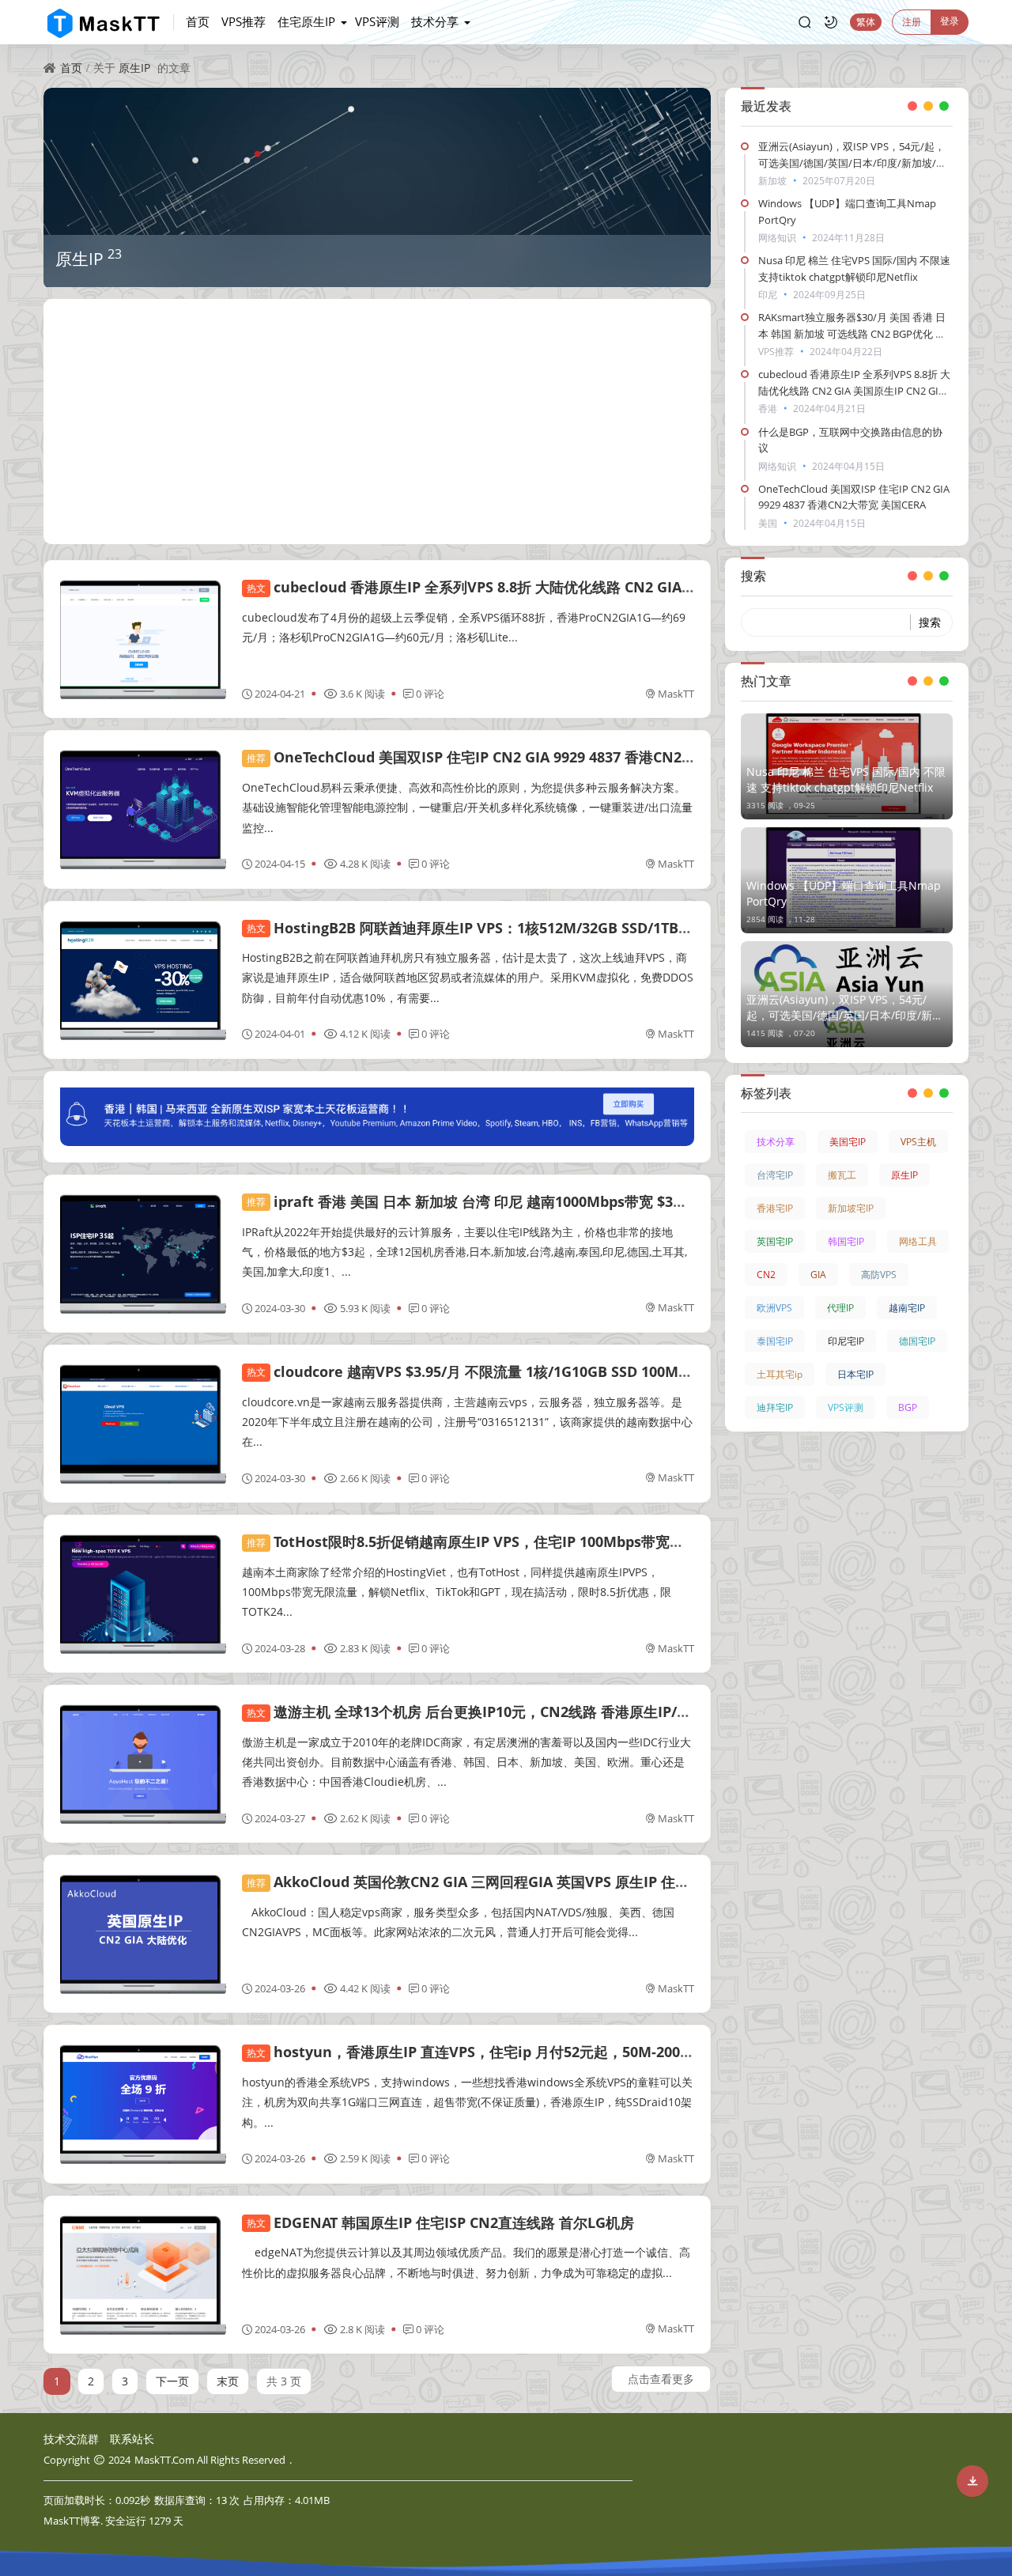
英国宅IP (775, 1241)
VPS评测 (377, 21)
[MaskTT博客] (109, 22)
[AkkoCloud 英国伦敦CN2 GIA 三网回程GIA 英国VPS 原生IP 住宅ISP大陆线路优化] (143, 1934)
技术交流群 (71, 2439)
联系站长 (132, 2439)
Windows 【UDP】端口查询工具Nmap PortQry (844, 893)
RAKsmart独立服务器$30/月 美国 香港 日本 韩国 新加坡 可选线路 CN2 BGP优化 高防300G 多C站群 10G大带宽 (852, 334)
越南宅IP (907, 1308)
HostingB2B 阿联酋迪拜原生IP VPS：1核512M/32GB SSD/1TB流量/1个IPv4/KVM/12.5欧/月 (558, 928)
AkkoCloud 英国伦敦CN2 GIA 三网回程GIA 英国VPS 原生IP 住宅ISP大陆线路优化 (521, 1882)
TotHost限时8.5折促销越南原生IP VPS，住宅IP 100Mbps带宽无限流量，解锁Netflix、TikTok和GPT (583, 1541)
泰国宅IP (775, 1341)
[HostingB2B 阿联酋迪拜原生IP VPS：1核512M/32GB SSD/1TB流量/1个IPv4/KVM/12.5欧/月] (143, 980)
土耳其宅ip (780, 1374)
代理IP (840, 1308)
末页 (228, 2381)
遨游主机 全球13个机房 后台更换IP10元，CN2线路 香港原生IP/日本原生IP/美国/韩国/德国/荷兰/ (568, 1712)
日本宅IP (855, 1374)
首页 (198, 21)
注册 (912, 22)
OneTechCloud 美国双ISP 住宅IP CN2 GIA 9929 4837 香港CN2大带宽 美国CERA (519, 757)
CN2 (766, 1275)
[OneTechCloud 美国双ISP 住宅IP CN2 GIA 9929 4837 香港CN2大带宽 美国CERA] (143, 809)
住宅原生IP (306, 21)
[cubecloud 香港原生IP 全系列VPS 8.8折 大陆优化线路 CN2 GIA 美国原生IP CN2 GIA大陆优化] (143, 639)
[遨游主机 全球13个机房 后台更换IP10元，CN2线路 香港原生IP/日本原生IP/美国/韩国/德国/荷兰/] (143, 1764)
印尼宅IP (846, 1341)
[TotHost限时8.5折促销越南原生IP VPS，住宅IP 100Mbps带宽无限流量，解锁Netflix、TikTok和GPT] (143, 1594)
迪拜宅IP (775, 1407)
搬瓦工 (842, 1175)
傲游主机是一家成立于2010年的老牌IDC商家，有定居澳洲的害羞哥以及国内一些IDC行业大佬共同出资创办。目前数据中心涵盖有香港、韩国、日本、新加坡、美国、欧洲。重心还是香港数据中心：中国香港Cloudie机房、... (466, 1762)
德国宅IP (917, 1341)
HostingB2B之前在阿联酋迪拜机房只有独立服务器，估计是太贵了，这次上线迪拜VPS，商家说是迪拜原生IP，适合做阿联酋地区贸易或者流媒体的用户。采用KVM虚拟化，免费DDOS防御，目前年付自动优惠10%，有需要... (468, 977)
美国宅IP (848, 1142)
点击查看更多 (661, 2379)
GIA (818, 1275)
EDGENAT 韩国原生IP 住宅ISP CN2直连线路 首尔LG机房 (440, 2222)
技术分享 (435, 21)
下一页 (172, 2381)
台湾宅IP (775, 1175)
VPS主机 (918, 1142)
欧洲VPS (774, 1308)
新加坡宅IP (851, 1208)
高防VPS (879, 1275)
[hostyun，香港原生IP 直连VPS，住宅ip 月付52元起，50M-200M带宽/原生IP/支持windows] (143, 2104)
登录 (950, 21)
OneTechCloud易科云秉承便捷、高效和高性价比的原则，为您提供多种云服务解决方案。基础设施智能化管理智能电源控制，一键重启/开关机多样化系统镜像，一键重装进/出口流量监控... (467, 807)
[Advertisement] (377, 422)
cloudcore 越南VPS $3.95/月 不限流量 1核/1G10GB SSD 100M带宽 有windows (517, 1371)
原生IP (134, 68)
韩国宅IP (846, 1241)
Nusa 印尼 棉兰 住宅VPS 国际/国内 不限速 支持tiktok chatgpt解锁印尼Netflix (846, 779)
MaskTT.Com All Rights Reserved (210, 2460)
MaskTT (676, 694)
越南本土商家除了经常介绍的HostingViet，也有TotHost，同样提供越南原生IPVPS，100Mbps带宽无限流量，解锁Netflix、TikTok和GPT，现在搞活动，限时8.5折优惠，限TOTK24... (457, 1592)
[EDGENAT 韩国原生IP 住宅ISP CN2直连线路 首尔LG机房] (143, 2275)
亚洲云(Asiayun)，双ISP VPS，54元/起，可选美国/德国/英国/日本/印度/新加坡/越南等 (852, 163)
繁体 (866, 22)
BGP (908, 1407)
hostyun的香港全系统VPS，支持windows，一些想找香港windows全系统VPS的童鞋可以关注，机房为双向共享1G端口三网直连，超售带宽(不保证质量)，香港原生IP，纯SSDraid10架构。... (467, 2102)
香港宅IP (775, 1208)
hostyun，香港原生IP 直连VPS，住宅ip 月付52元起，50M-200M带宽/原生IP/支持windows (556, 2052)
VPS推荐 (244, 21)
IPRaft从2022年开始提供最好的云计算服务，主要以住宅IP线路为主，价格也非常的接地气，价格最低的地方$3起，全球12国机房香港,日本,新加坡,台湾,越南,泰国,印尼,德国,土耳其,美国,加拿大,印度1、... (464, 1252)
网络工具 (918, 1241)
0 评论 (430, 694)
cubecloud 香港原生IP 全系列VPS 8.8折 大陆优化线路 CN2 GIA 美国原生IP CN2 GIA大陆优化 (560, 587)
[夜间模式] (831, 22)
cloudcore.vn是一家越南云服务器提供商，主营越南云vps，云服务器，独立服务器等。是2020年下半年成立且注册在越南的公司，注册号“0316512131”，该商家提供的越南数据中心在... (467, 1422)
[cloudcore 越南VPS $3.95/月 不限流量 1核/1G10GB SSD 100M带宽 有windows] (143, 1424)
